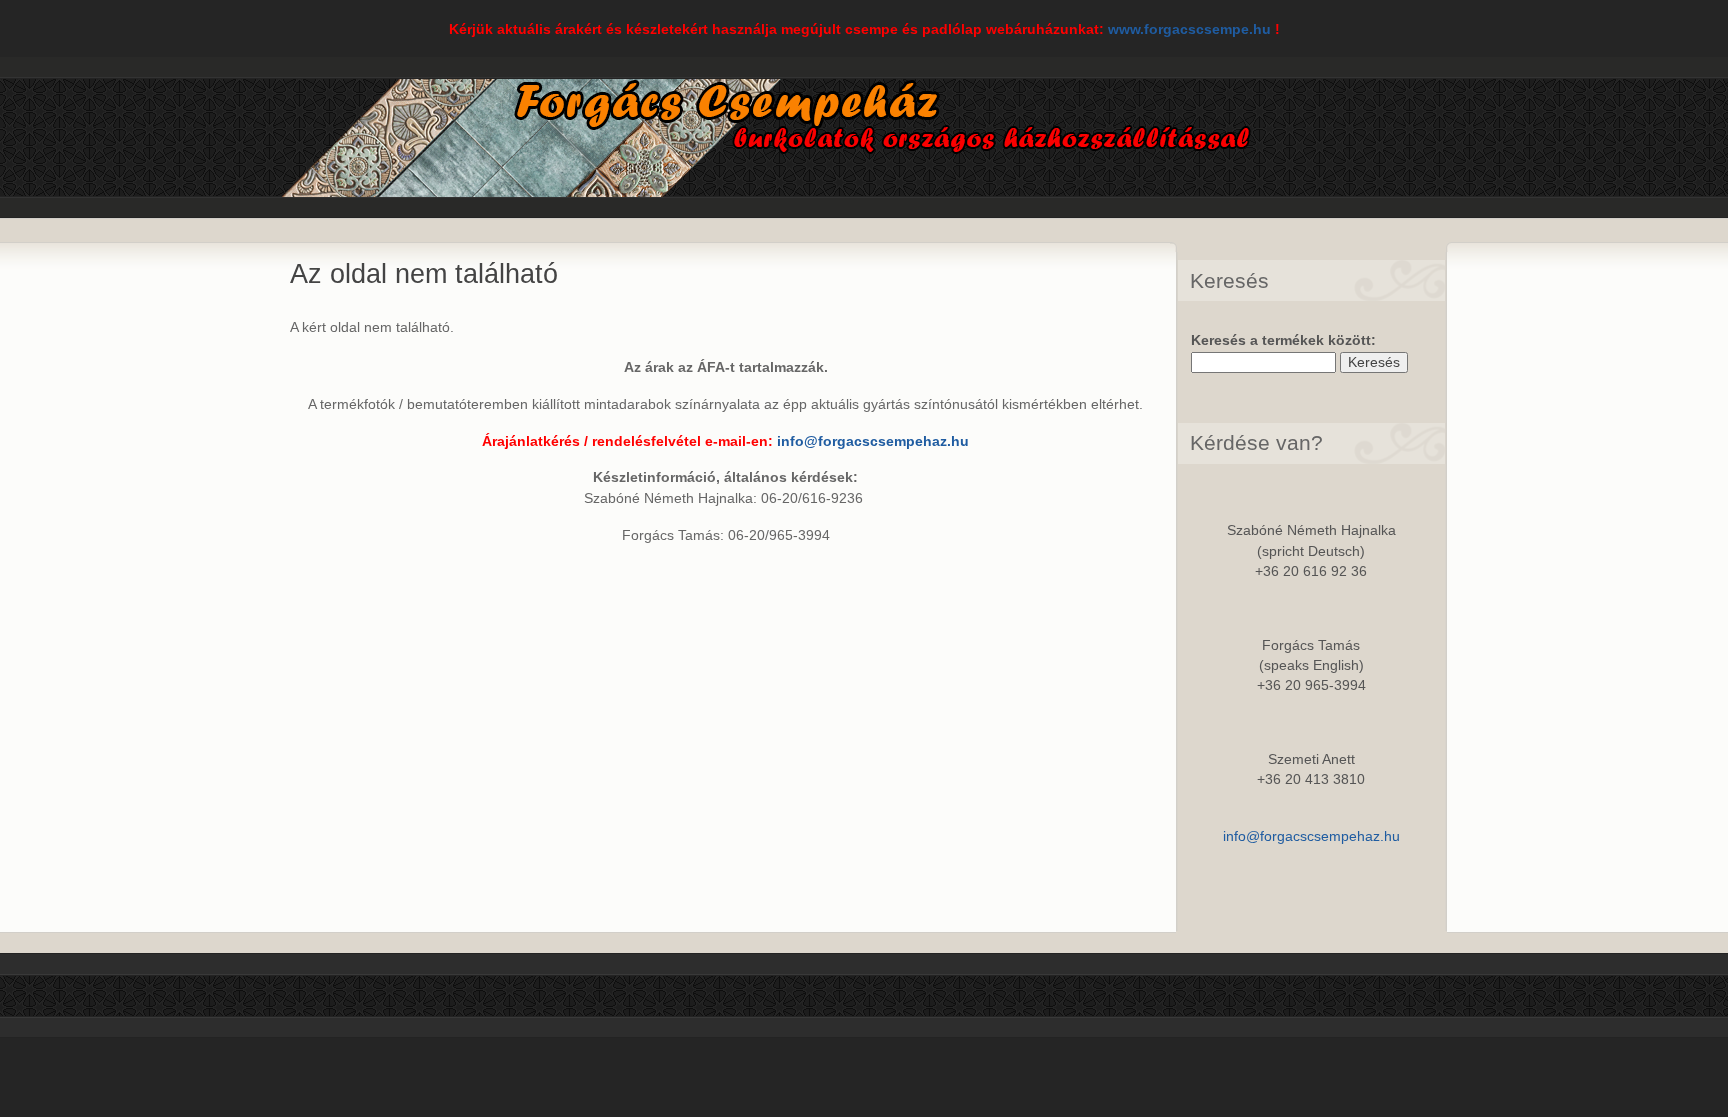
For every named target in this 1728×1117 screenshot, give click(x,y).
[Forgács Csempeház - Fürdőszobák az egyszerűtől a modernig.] (807, 180)
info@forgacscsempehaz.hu (873, 441)
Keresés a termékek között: (1283, 340)
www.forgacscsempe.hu (1189, 29)
